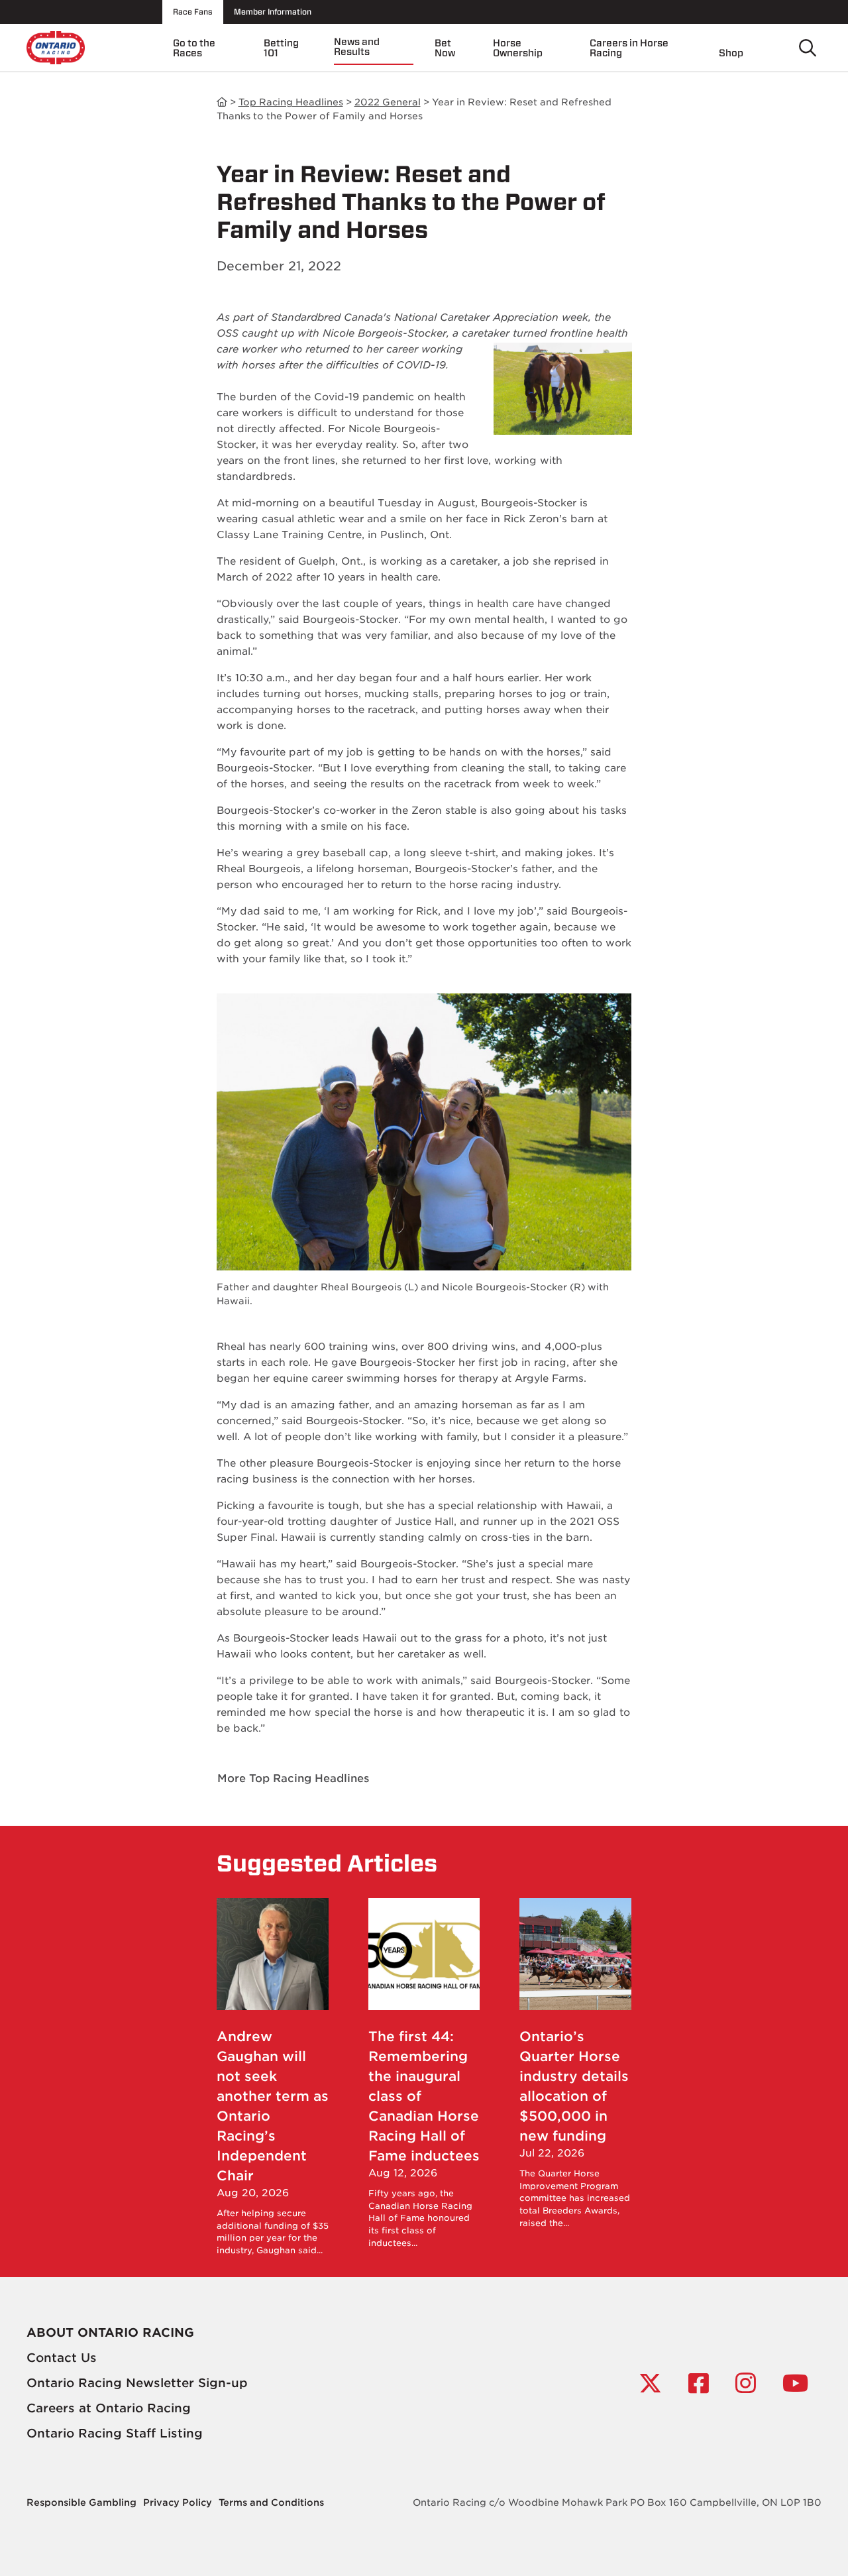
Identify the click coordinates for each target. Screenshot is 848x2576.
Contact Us (62, 2358)
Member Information (273, 12)
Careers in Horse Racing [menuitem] (629, 48)
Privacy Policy (178, 2502)
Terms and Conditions (271, 2502)
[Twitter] (650, 2383)
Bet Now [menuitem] (445, 48)
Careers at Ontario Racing (109, 2408)
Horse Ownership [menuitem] (518, 48)
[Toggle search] (808, 48)
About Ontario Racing (110, 2332)
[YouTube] (795, 2383)
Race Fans (193, 12)
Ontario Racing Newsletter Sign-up (137, 2383)
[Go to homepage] (56, 47)
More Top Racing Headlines (293, 1778)
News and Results (222, 102)
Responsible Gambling (81, 2502)
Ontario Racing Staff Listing (115, 2433)
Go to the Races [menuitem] (194, 48)
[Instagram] (746, 2383)
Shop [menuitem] (731, 53)
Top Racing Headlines (291, 102)
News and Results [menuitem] (357, 47)
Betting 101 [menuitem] (281, 48)
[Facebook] (699, 2383)
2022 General (388, 102)
